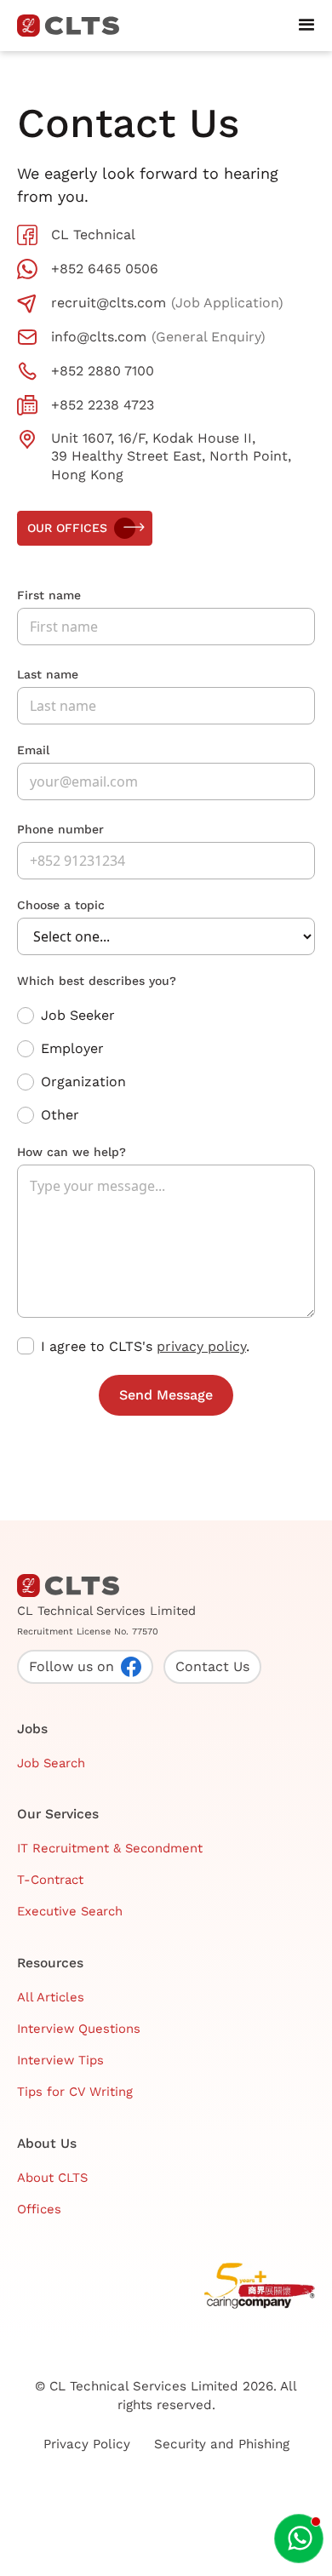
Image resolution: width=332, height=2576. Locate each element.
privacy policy (201, 1346)
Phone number (60, 829)
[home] (75, 26)
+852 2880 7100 (103, 371)
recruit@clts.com (109, 303)
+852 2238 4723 (103, 405)
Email (33, 750)
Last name (48, 674)
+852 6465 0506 (105, 269)
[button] (306, 26)
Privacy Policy (87, 2444)
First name (49, 595)
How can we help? (72, 1152)
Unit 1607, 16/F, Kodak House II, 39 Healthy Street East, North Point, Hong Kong (171, 456)
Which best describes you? (97, 981)
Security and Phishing (222, 2444)
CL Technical (93, 235)
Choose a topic (61, 905)
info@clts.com (99, 337)
